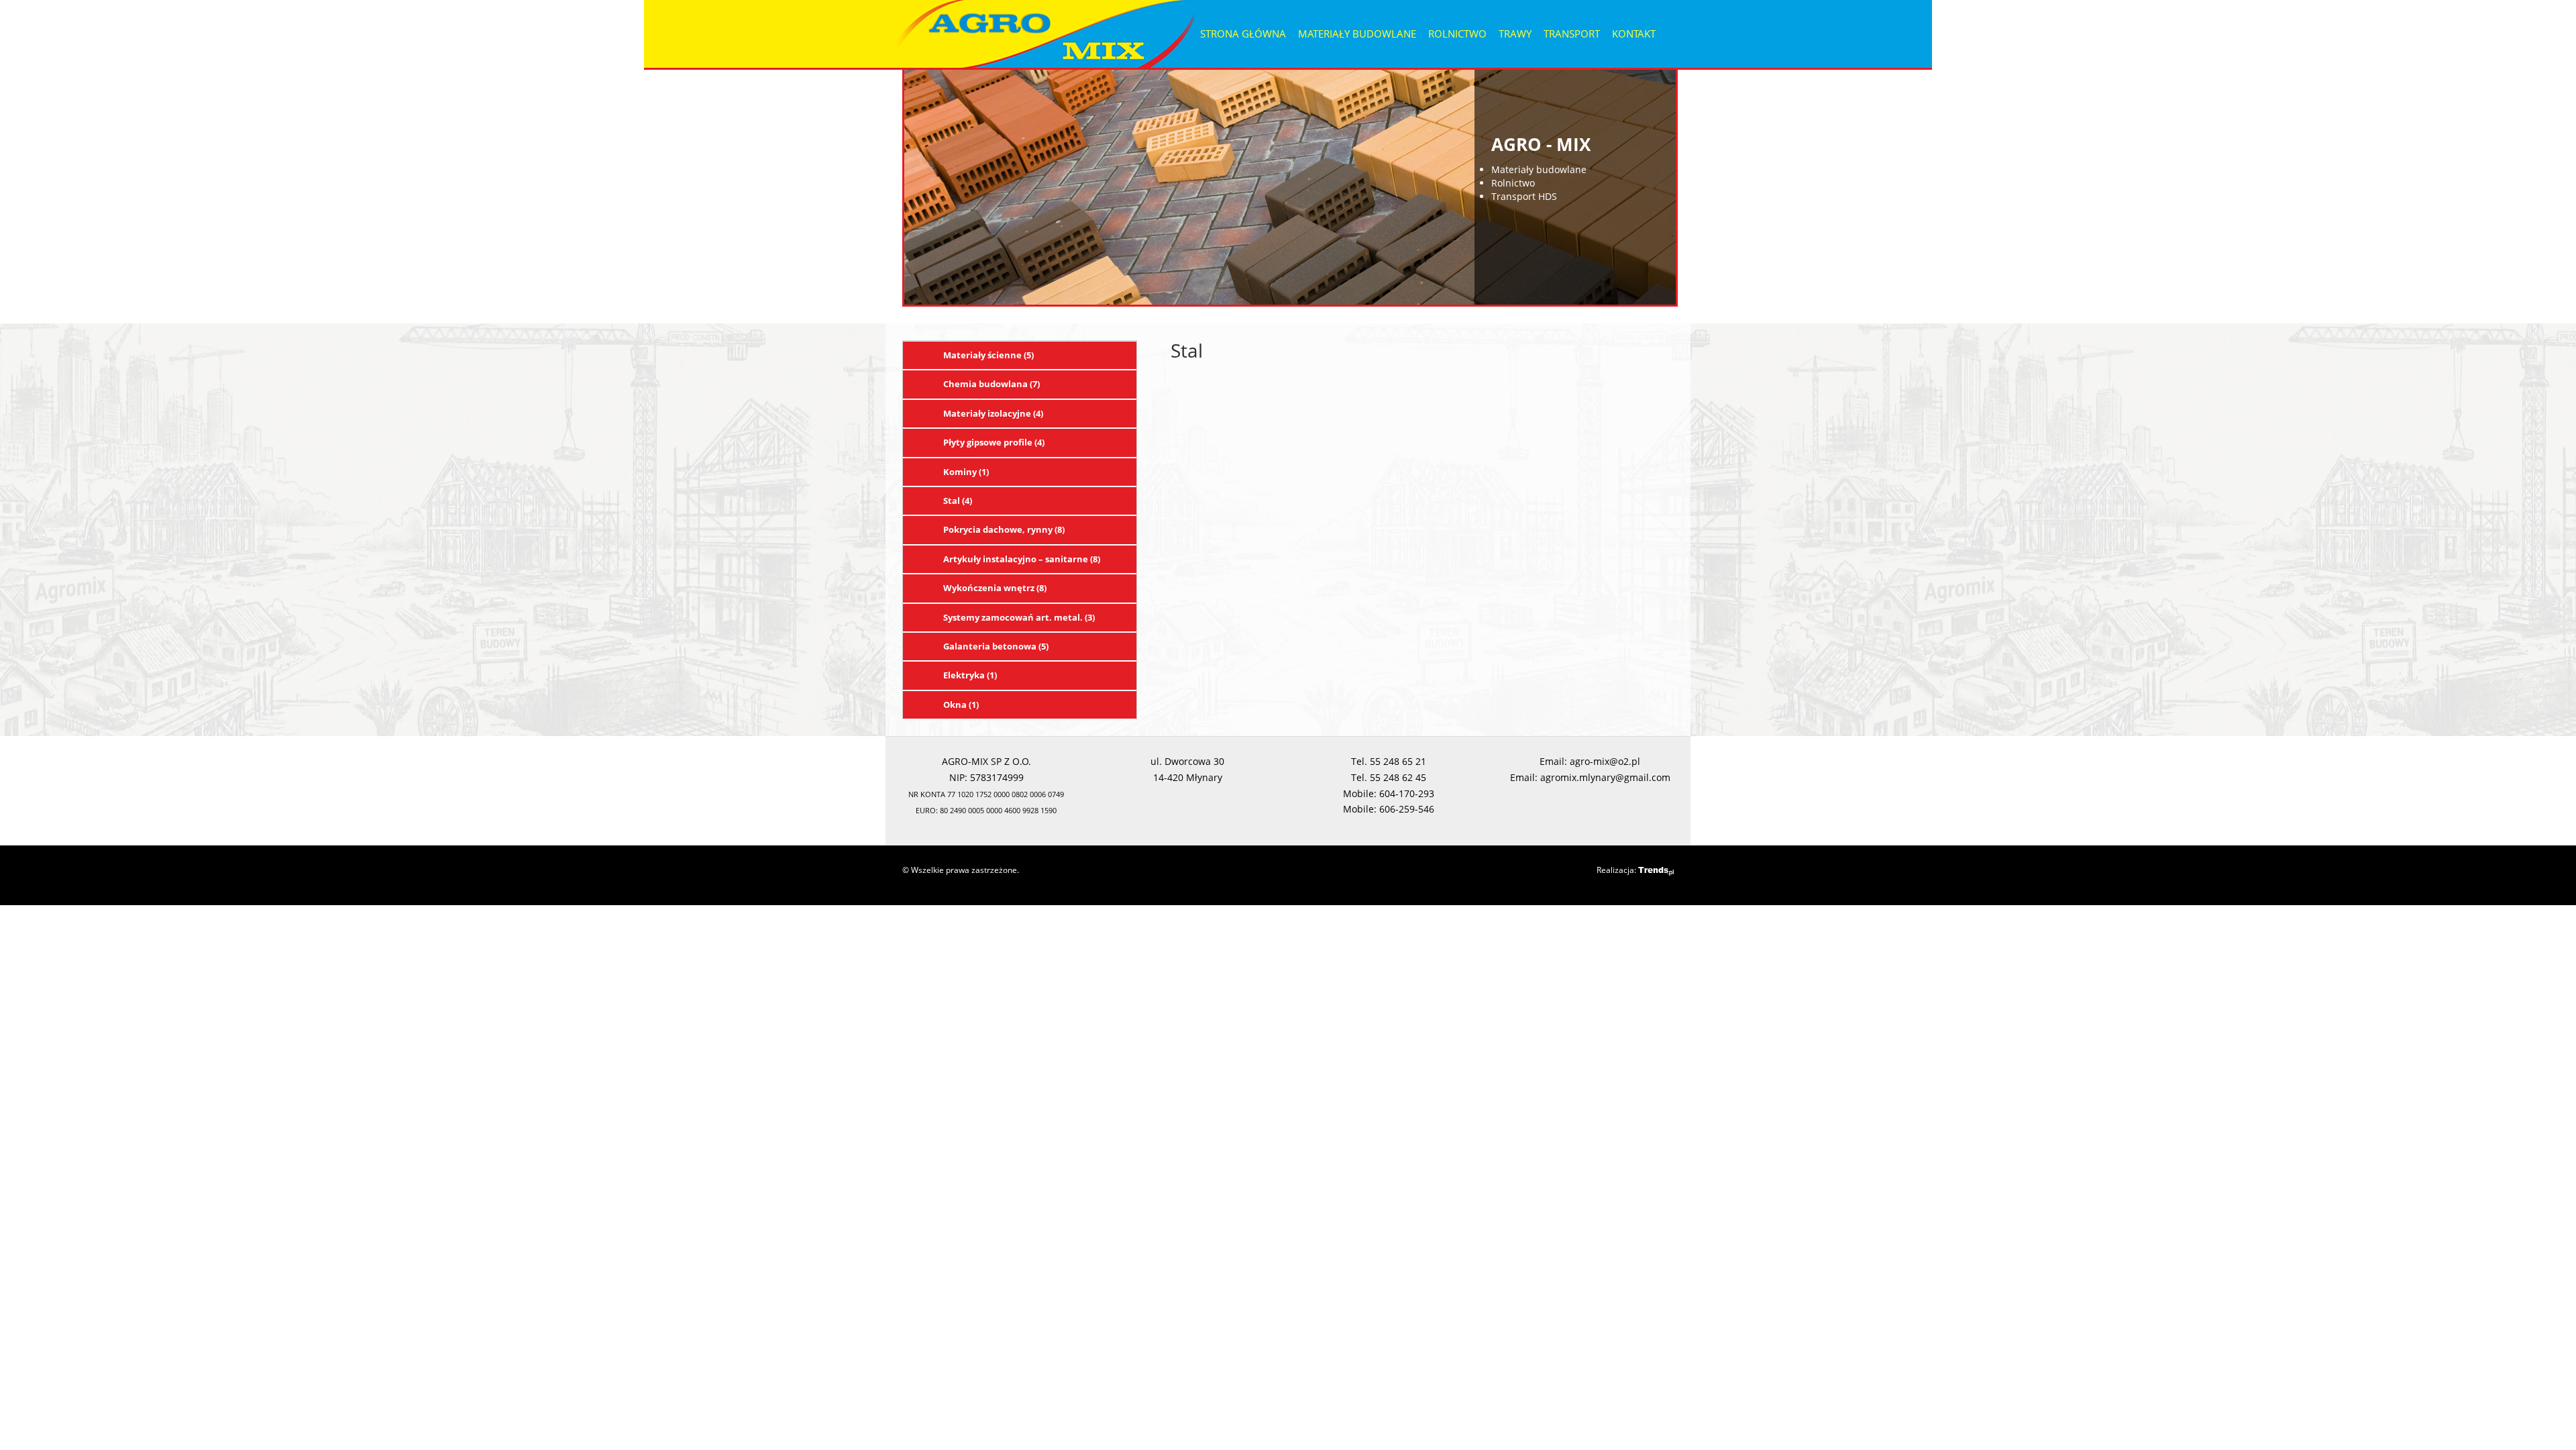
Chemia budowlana (991, 384)
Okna (961, 705)
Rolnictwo (1457, 34)
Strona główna (1243, 34)
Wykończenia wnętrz (995, 588)
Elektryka (970, 675)
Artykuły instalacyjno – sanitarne (1022, 559)
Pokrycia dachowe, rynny (1004, 529)
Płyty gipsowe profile (994, 442)
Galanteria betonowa (996, 646)
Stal (958, 501)
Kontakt (1634, 34)
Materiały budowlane (1357, 34)
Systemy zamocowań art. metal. (1019, 617)
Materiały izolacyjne (993, 413)
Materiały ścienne (988, 355)
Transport (1572, 34)
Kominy (966, 472)
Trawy (1515, 34)
